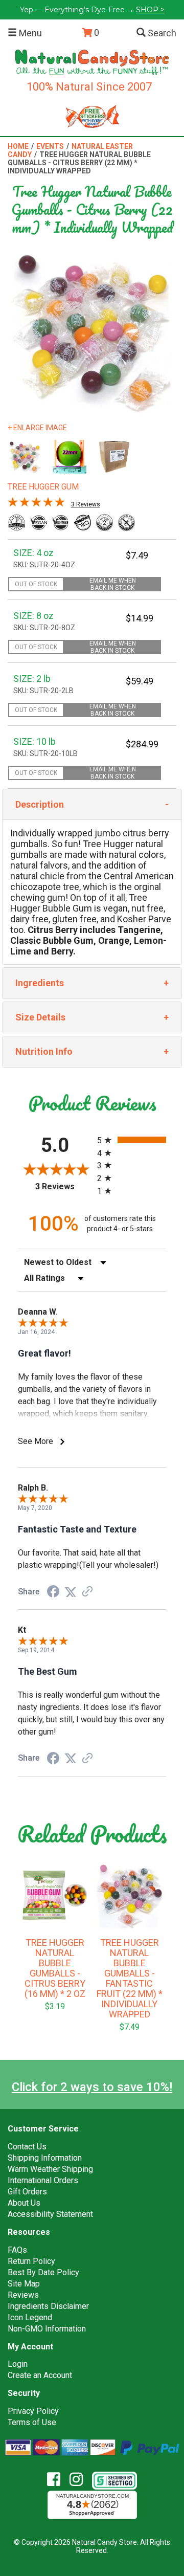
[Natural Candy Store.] (92, 62)
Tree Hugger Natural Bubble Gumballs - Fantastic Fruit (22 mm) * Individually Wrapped (130, 1979)
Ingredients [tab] (40, 983)
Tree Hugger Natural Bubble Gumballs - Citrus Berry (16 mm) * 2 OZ (55, 1968)
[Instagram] (80, 2480)
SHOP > (150, 10)
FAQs (17, 2250)
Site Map (24, 2284)
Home (18, 146)
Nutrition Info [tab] (44, 1051)
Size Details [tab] (40, 1017)
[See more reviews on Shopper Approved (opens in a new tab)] (87, 1592)
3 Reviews (86, 504)
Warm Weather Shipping (50, 2169)
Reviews (23, 2295)
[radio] (132, 1140)
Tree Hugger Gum (43, 487)
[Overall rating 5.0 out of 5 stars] (36, 504)
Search (161, 33)
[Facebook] (57, 2480)
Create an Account (40, 2375)
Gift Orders (27, 2192)
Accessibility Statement (50, 2214)
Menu (29, 33)
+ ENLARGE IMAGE (37, 428)
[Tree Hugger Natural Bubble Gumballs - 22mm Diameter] (70, 457)
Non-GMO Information (47, 2329)
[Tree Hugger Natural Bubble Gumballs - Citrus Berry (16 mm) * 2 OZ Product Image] (55, 1895)
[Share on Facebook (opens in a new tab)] (53, 1592)
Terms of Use (32, 2422)
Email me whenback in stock (113, 584)
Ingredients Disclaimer (48, 2306)
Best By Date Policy (43, 2272)
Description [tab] (40, 804)
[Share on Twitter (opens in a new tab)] (71, 1592)
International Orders (43, 2180)
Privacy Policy (33, 2411)
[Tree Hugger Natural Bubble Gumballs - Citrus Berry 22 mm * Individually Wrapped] (25, 457)
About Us (24, 2203)
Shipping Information (45, 2158)
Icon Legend (30, 2317)
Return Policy (31, 2261)
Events (50, 146)
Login (18, 2364)
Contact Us (27, 2147)
